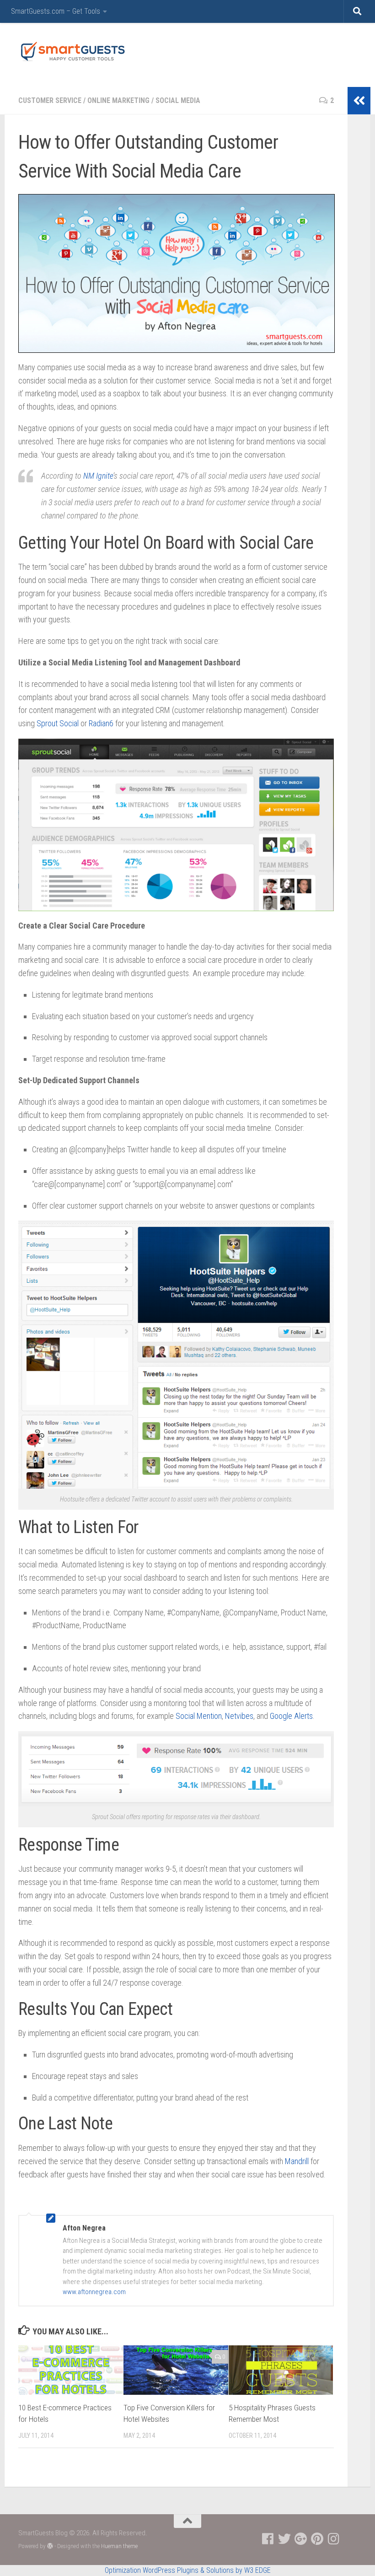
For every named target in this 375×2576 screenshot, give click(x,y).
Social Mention (199, 1716)
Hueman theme (119, 2546)
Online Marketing (118, 100)
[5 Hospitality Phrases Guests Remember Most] (281, 2370)
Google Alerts (291, 1716)
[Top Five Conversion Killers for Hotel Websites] (176, 2370)
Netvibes (239, 1716)
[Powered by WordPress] (50, 2546)
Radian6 (101, 723)
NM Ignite (98, 476)
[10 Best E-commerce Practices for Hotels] (71, 2370)
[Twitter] (284, 2539)
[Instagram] (334, 2539)
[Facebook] (268, 2539)
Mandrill (297, 2161)
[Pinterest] (317, 2539)
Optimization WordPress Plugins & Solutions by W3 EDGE (188, 2570)
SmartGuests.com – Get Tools (56, 11)
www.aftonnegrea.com (94, 2292)
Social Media (178, 100)
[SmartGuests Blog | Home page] (72, 51)
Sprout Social (58, 723)
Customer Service (50, 100)
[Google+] (301, 2539)
